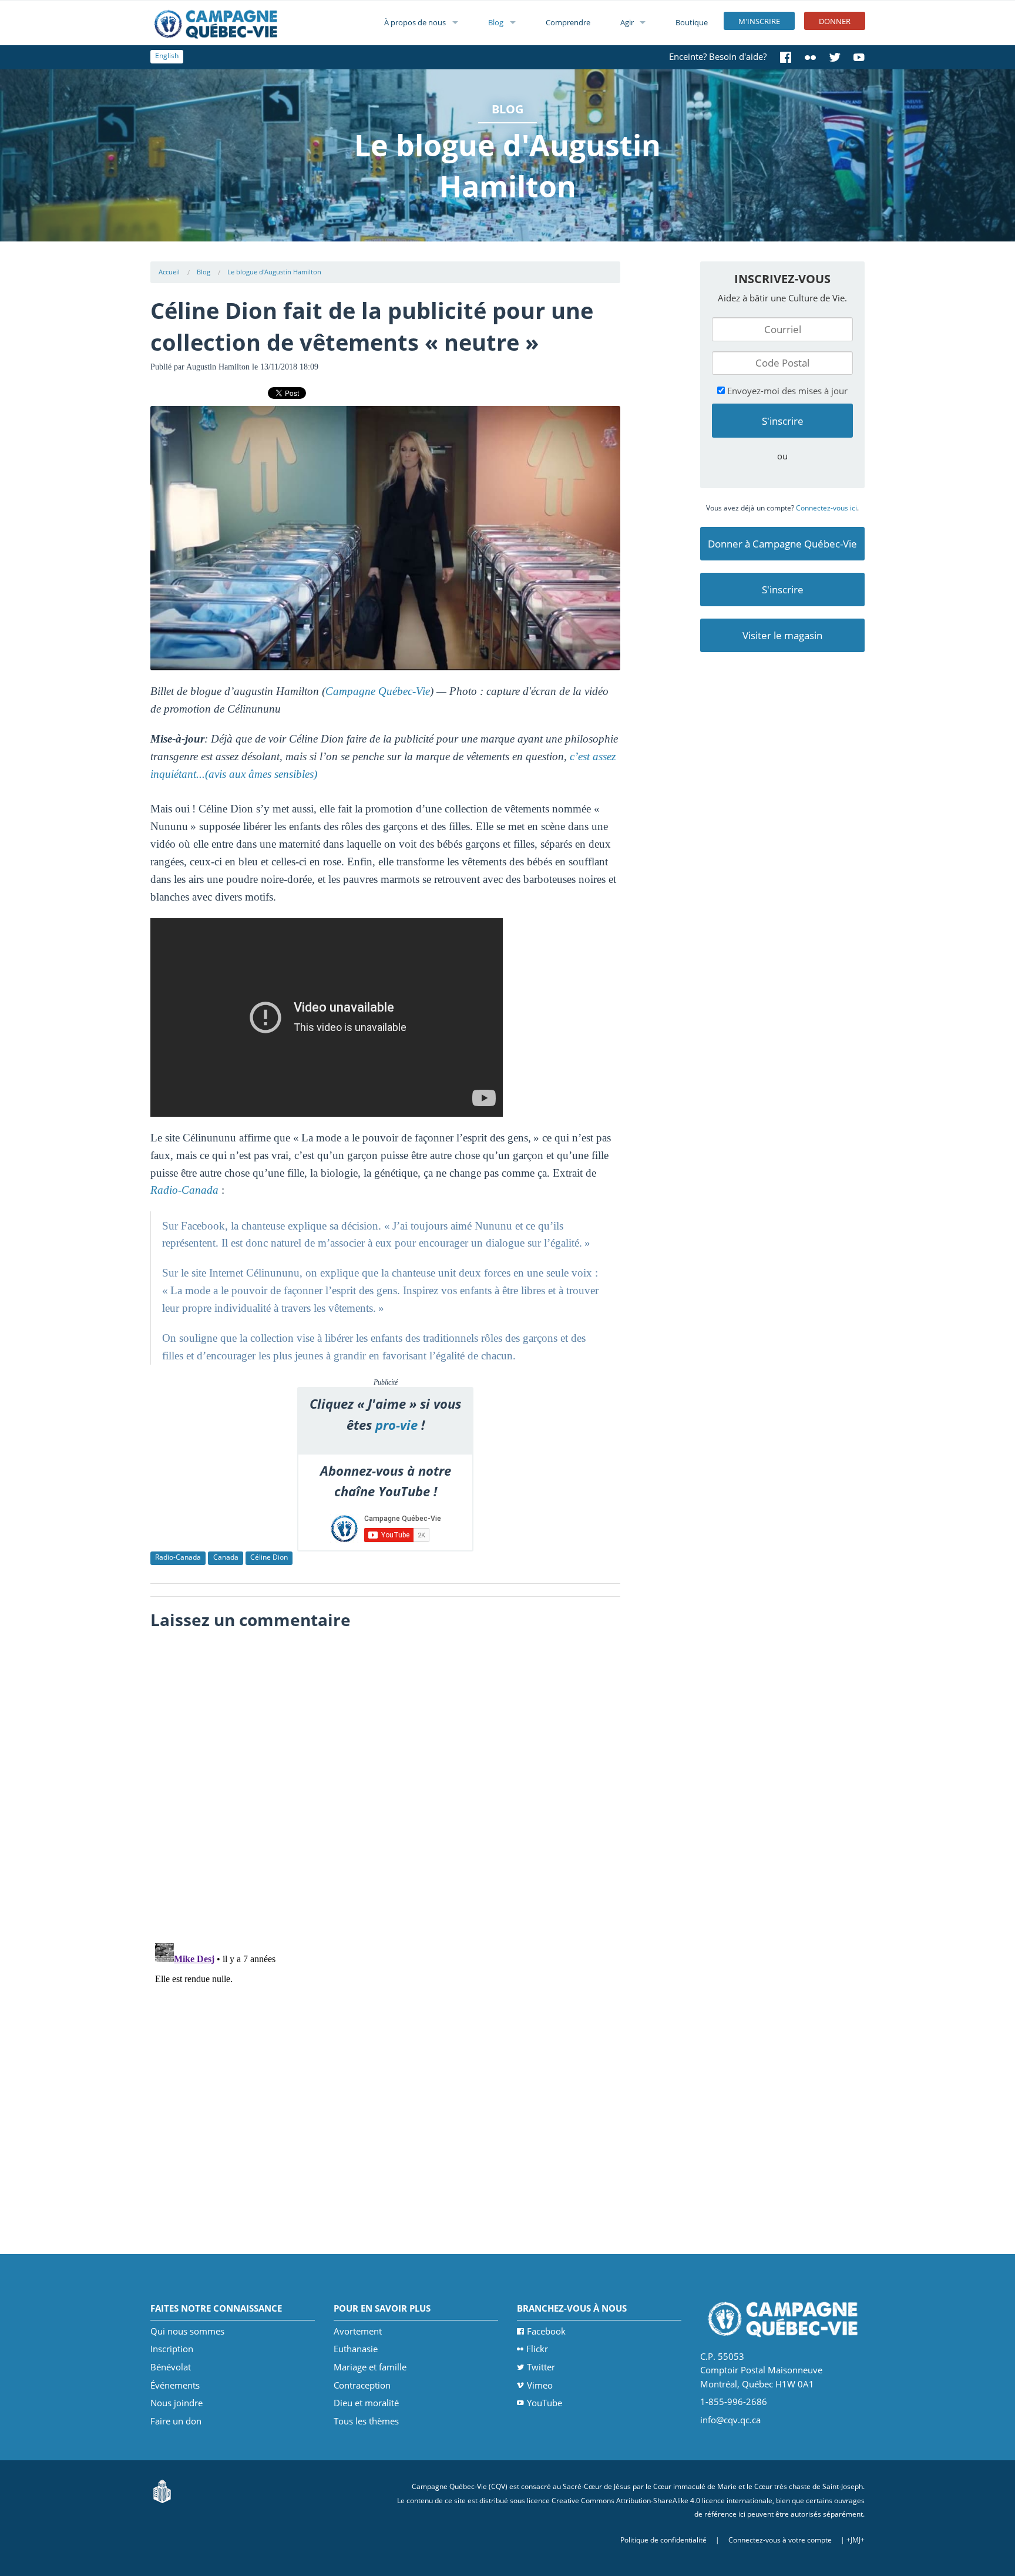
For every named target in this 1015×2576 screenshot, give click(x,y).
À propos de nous (415, 22)
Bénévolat (171, 2367)
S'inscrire (783, 590)
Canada (226, 1557)
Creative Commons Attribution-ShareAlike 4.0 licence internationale (662, 2501)
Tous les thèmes (366, 2421)
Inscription (172, 2349)
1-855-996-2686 (734, 2402)
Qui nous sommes (187, 2331)
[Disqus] (386, 1783)
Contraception (362, 2385)
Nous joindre (177, 2403)
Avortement (358, 2331)
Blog (496, 22)
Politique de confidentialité (663, 2540)
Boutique (692, 22)
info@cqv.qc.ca (730, 2420)
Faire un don (176, 2421)
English (167, 56)
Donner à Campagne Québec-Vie (782, 544)
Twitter (541, 2367)
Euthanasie (356, 2349)
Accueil (169, 272)
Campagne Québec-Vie (378, 691)
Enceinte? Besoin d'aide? (718, 56)
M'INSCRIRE (759, 21)
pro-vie (396, 1425)
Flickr (537, 2349)
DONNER (835, 21)
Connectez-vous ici (826, 508)
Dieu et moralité (366, 2403)
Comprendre (568, 22)
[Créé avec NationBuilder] (162, 2491)
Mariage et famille (370, 2367)
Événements (175, 2385)
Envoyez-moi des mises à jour (786, 391)
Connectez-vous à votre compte (780, 2540)
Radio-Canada (178, 1557)
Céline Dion (269, 1557)
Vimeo (540, 2385)
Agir (627, 22)
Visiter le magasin (782, 635)
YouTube (545, 2403)
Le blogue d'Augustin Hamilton (274, 272)
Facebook (546, 2331)
